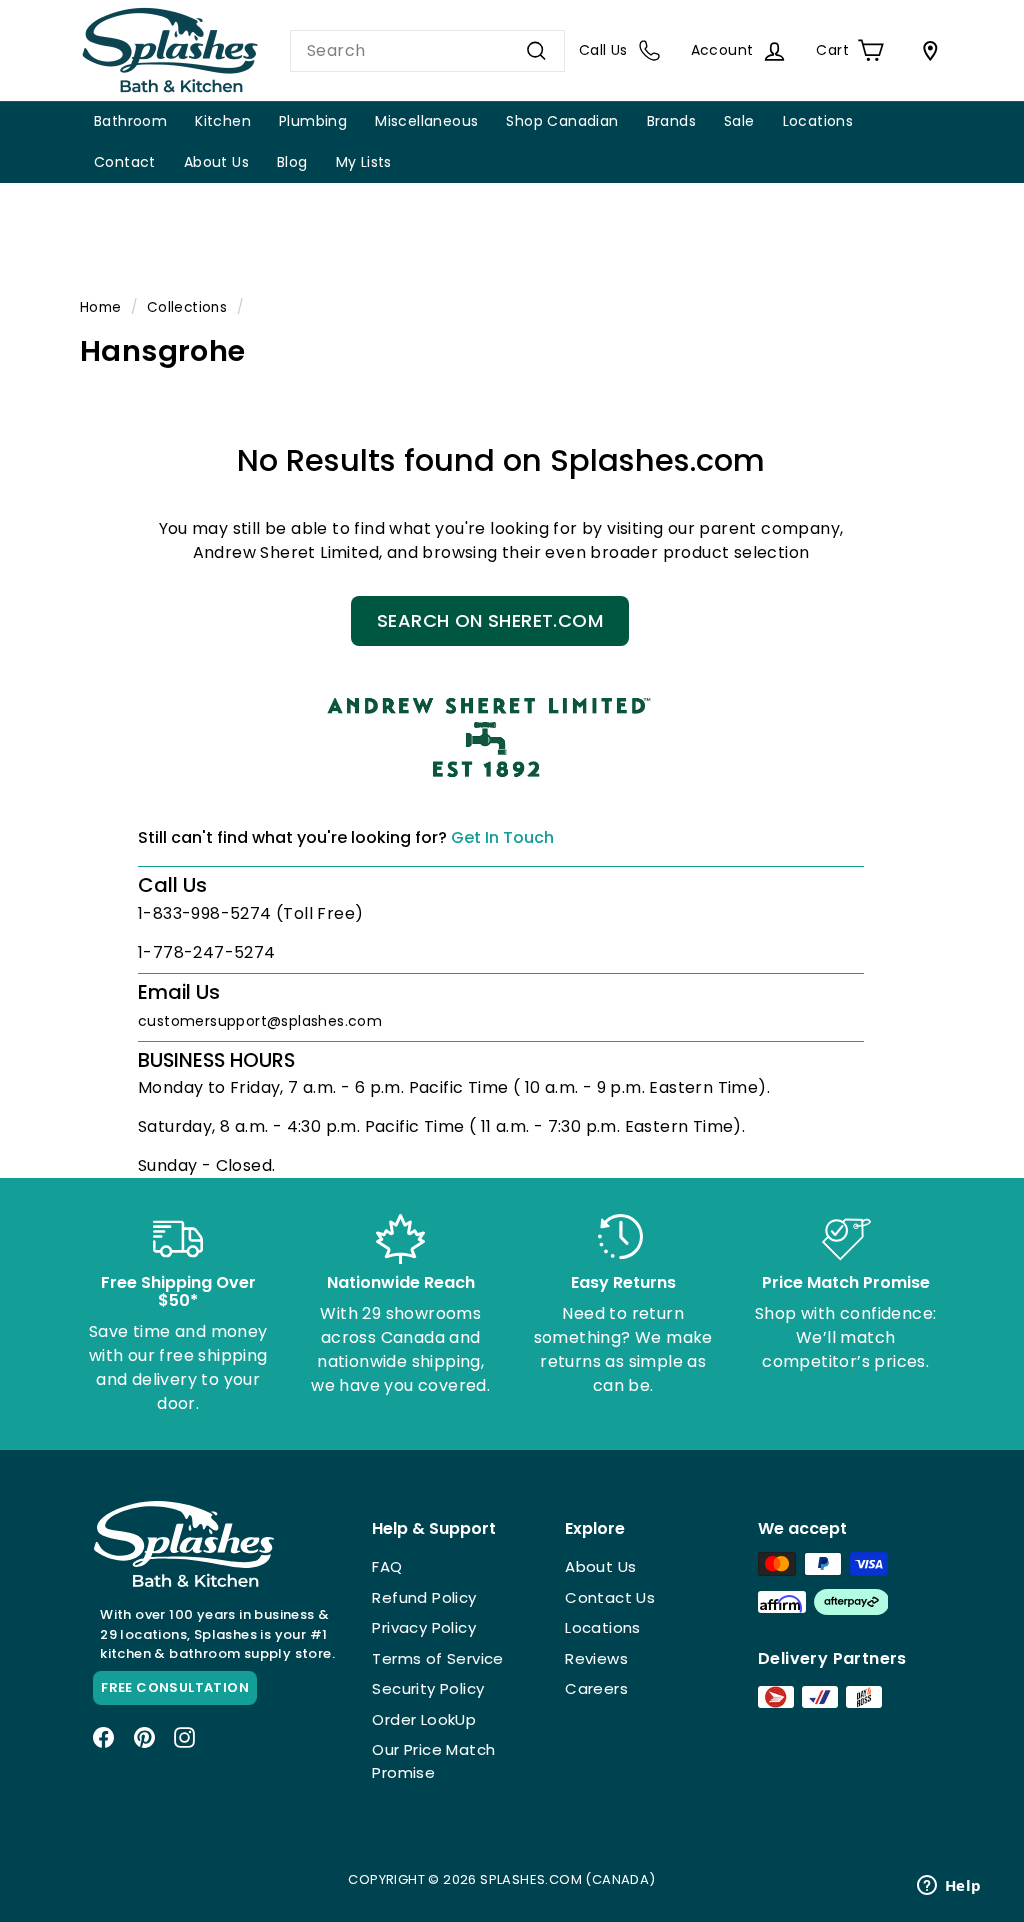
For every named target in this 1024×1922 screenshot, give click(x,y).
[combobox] (427, 51)
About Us (216, 162)
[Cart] (926, 51)
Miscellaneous (426, 121)
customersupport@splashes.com (260, 1021)
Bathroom (130, 121)
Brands (671, 121)
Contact (125, 162)
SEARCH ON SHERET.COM (490, 620)
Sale (739, 121)
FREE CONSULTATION (175, 1687)
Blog (292, 162)
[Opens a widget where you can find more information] (949, 1887)
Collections (187, 307)
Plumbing (313, 121)
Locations (818, 121)
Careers (596, 1688)
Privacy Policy (424, 1627)
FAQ (387, 1566)
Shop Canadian (562, 121)
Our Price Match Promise (433, 1761)
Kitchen (223, 121)
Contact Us (610, 1597)
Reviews (596, 1658)
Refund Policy (424, 1597)
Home (101, 307)
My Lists (364, 162)
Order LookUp (424, 1719)
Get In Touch (502, 837)
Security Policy (428, 1688)
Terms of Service (437, 1658)
